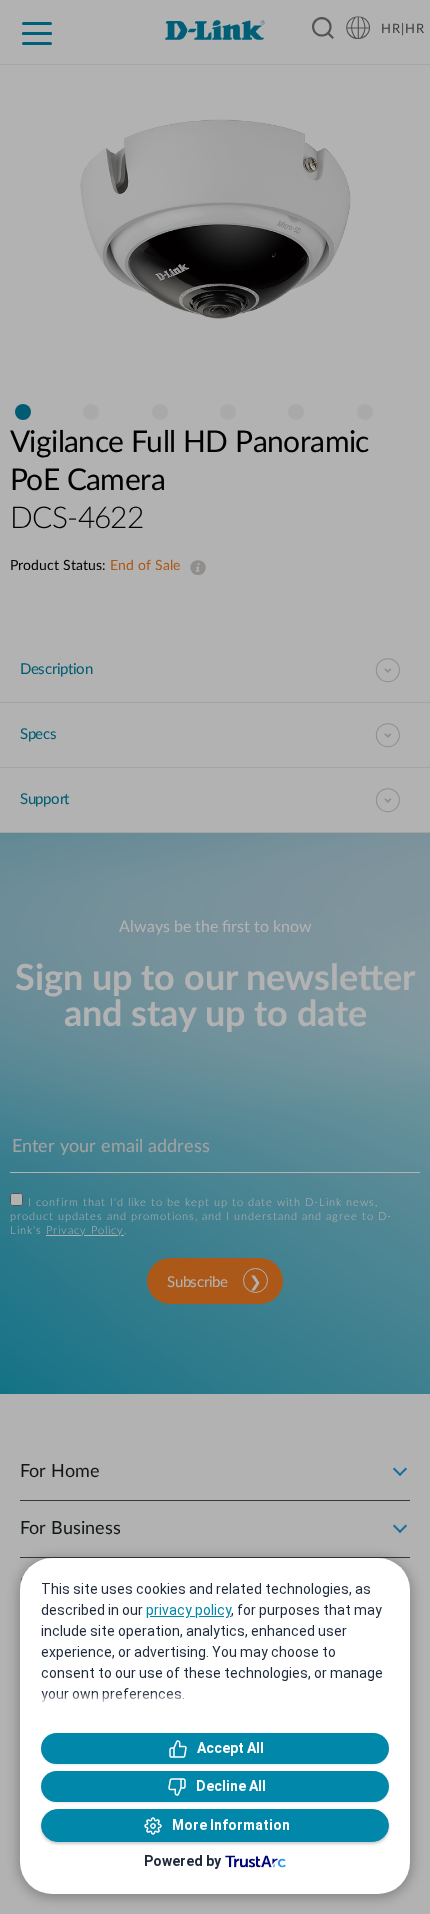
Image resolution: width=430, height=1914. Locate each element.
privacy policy (188, 1610)
